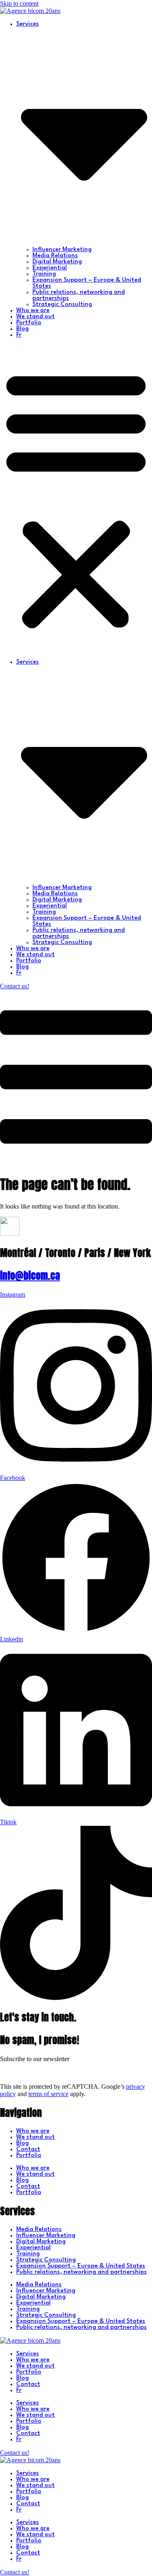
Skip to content (19, 3)
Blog (22, 329)
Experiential (50, 268)
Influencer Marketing (62, 250)
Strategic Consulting (62, 305)
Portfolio (29, 323)
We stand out (35, 317)
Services (28, 2354)
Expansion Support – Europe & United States (81, 2266)
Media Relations (55, 256)
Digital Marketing (57, 262)
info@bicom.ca (30, 1276)
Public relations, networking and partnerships (81, 2272)
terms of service (48, 2094)
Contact (28, 2150)
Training (44, 274)
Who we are (33, 311)
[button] (76, 499)
